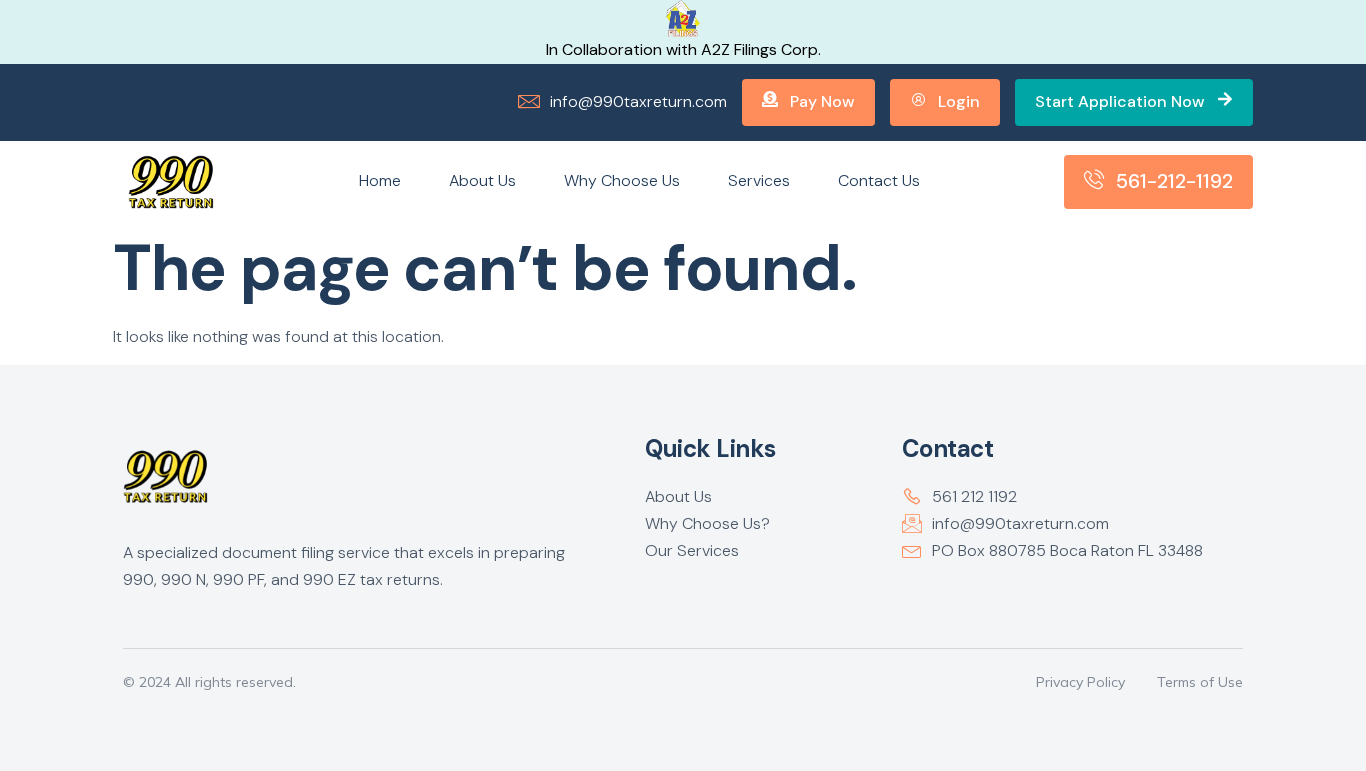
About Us (482, 180)
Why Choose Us (622, 180)
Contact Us (879, 180)
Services (759, 180)
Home (380, 180)
